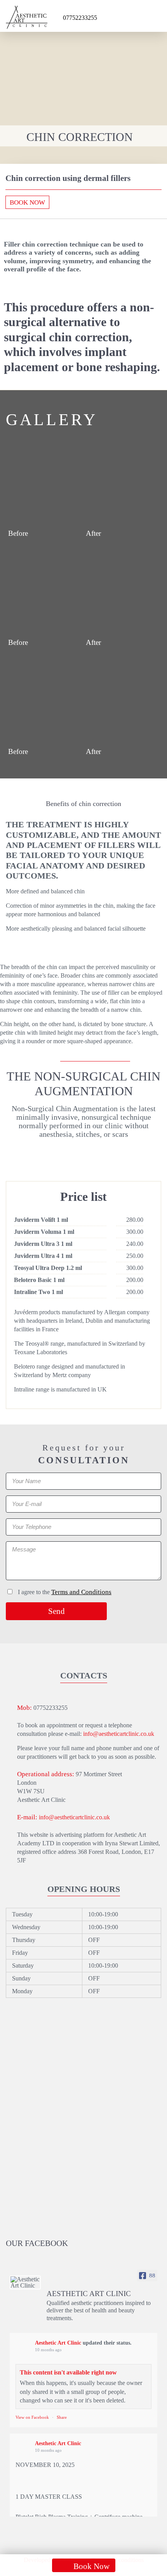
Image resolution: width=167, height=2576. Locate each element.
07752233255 (80, 18)
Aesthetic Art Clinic (58, 2343)
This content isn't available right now (68, 2372)
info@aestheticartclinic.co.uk (119, 1734)
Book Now (27, 202)
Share (62, 2417)
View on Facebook (32, 2417)
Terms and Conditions (81, 1592)
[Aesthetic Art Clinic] (25, 2282)
